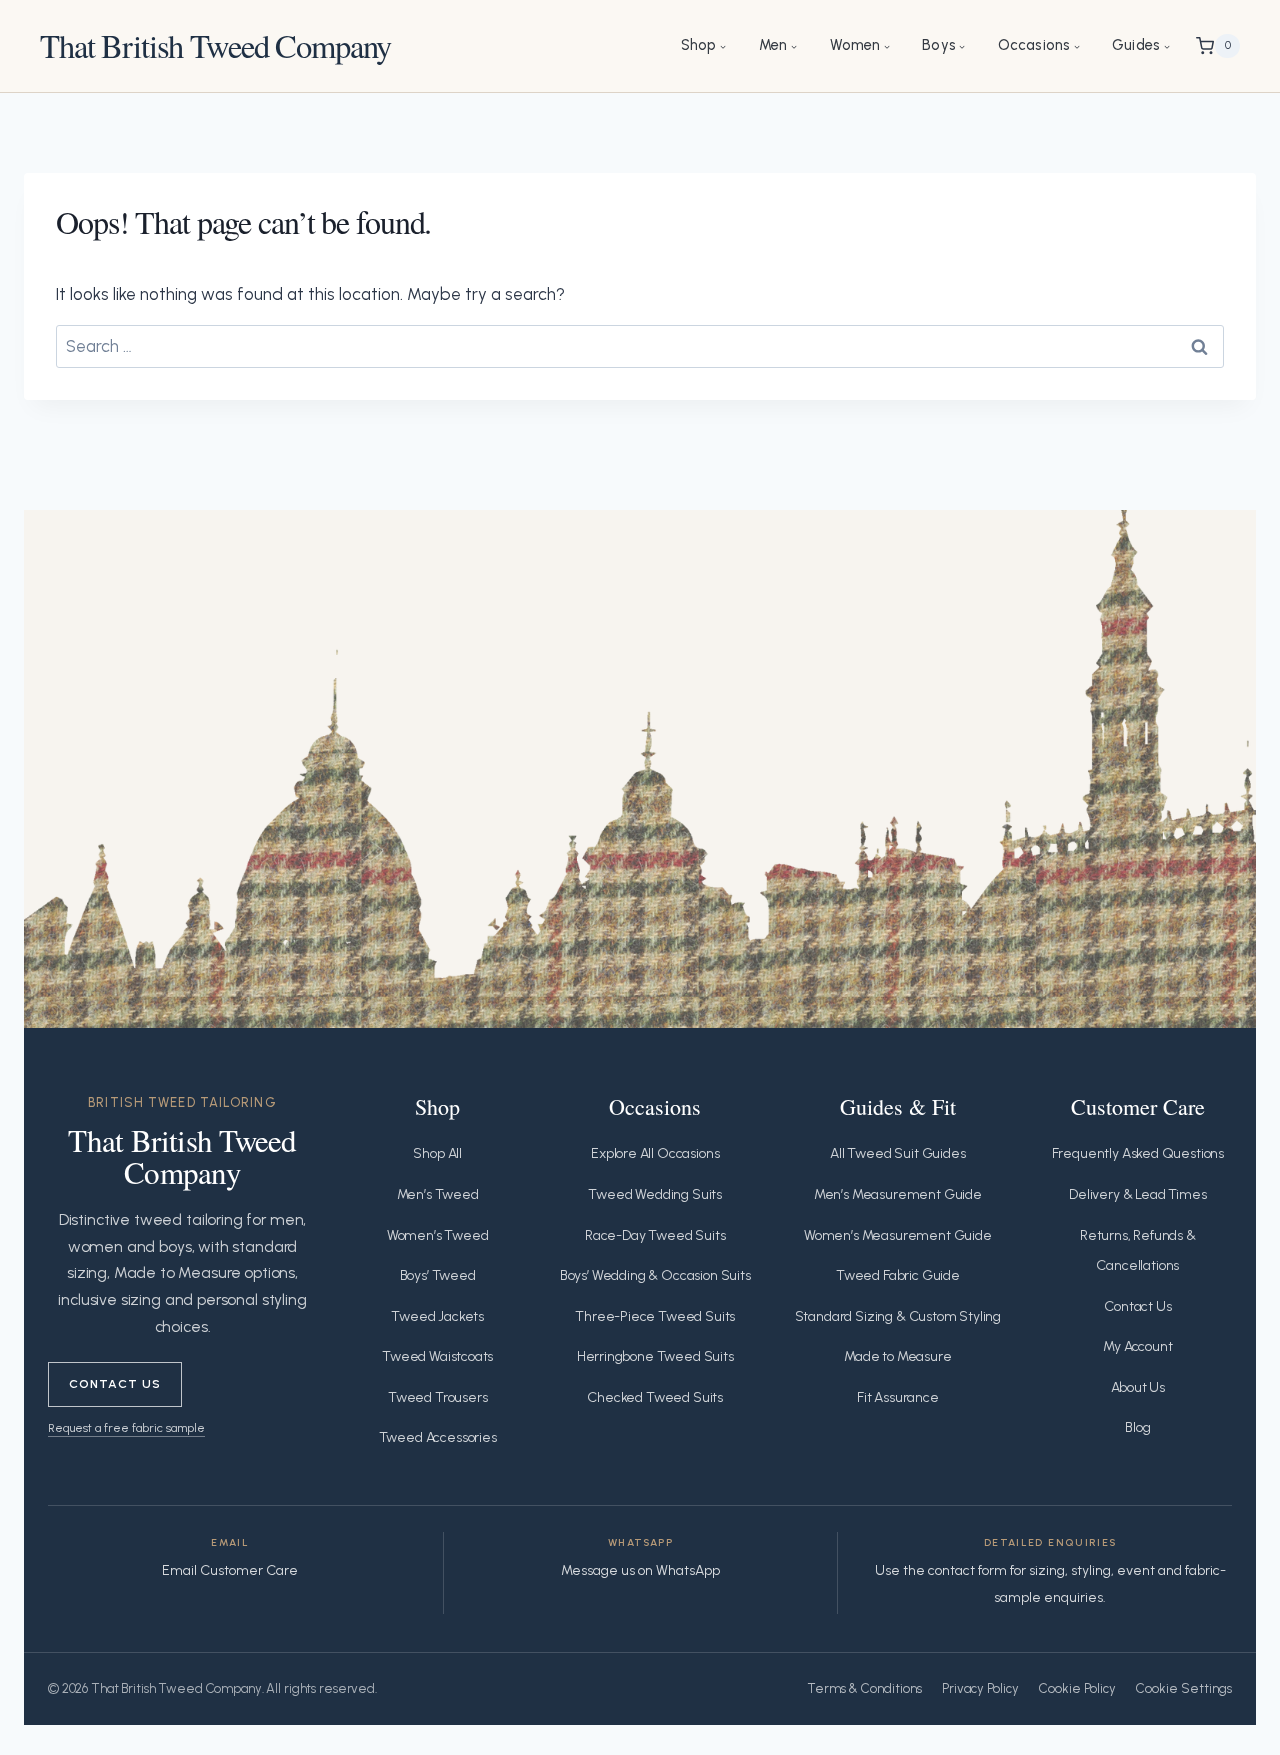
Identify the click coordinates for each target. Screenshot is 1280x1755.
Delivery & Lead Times (1137, 1194)
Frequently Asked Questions (1138, 1153)
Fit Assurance (898, 1397)
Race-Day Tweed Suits (655, 1235)
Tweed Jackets (437, 1316)
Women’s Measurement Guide (898, 1235)
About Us (1138, 1387)
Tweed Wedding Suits (655, 1194)
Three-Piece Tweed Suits (655, 1316)
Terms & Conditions (864, 1688)
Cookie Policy (1077, 1688)
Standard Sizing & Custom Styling (898, 1316)
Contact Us (115, 1383)
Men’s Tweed (438, 1194)
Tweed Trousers (438, 1397)
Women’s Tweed (438, 1235)
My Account (1137, 1346)
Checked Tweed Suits (655, 1397)
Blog (1137, 1427)
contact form (967, 1570)
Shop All (437, 1153)
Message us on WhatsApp (640, 1570)
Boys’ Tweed (438, 1275)
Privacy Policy (980, 1688)
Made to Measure (897, 1356)
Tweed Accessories (438, 1437)
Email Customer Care (230, 1570)
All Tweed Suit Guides (897, 1153)
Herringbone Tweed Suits (655, 1356)
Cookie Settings (1184, 1688)
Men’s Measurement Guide (898, 1194)
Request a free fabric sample (126, 1427)
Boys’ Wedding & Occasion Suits (655, 1275)
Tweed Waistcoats (437, 1356)
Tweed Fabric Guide (898, 1275)
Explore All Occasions (655, 1153)
